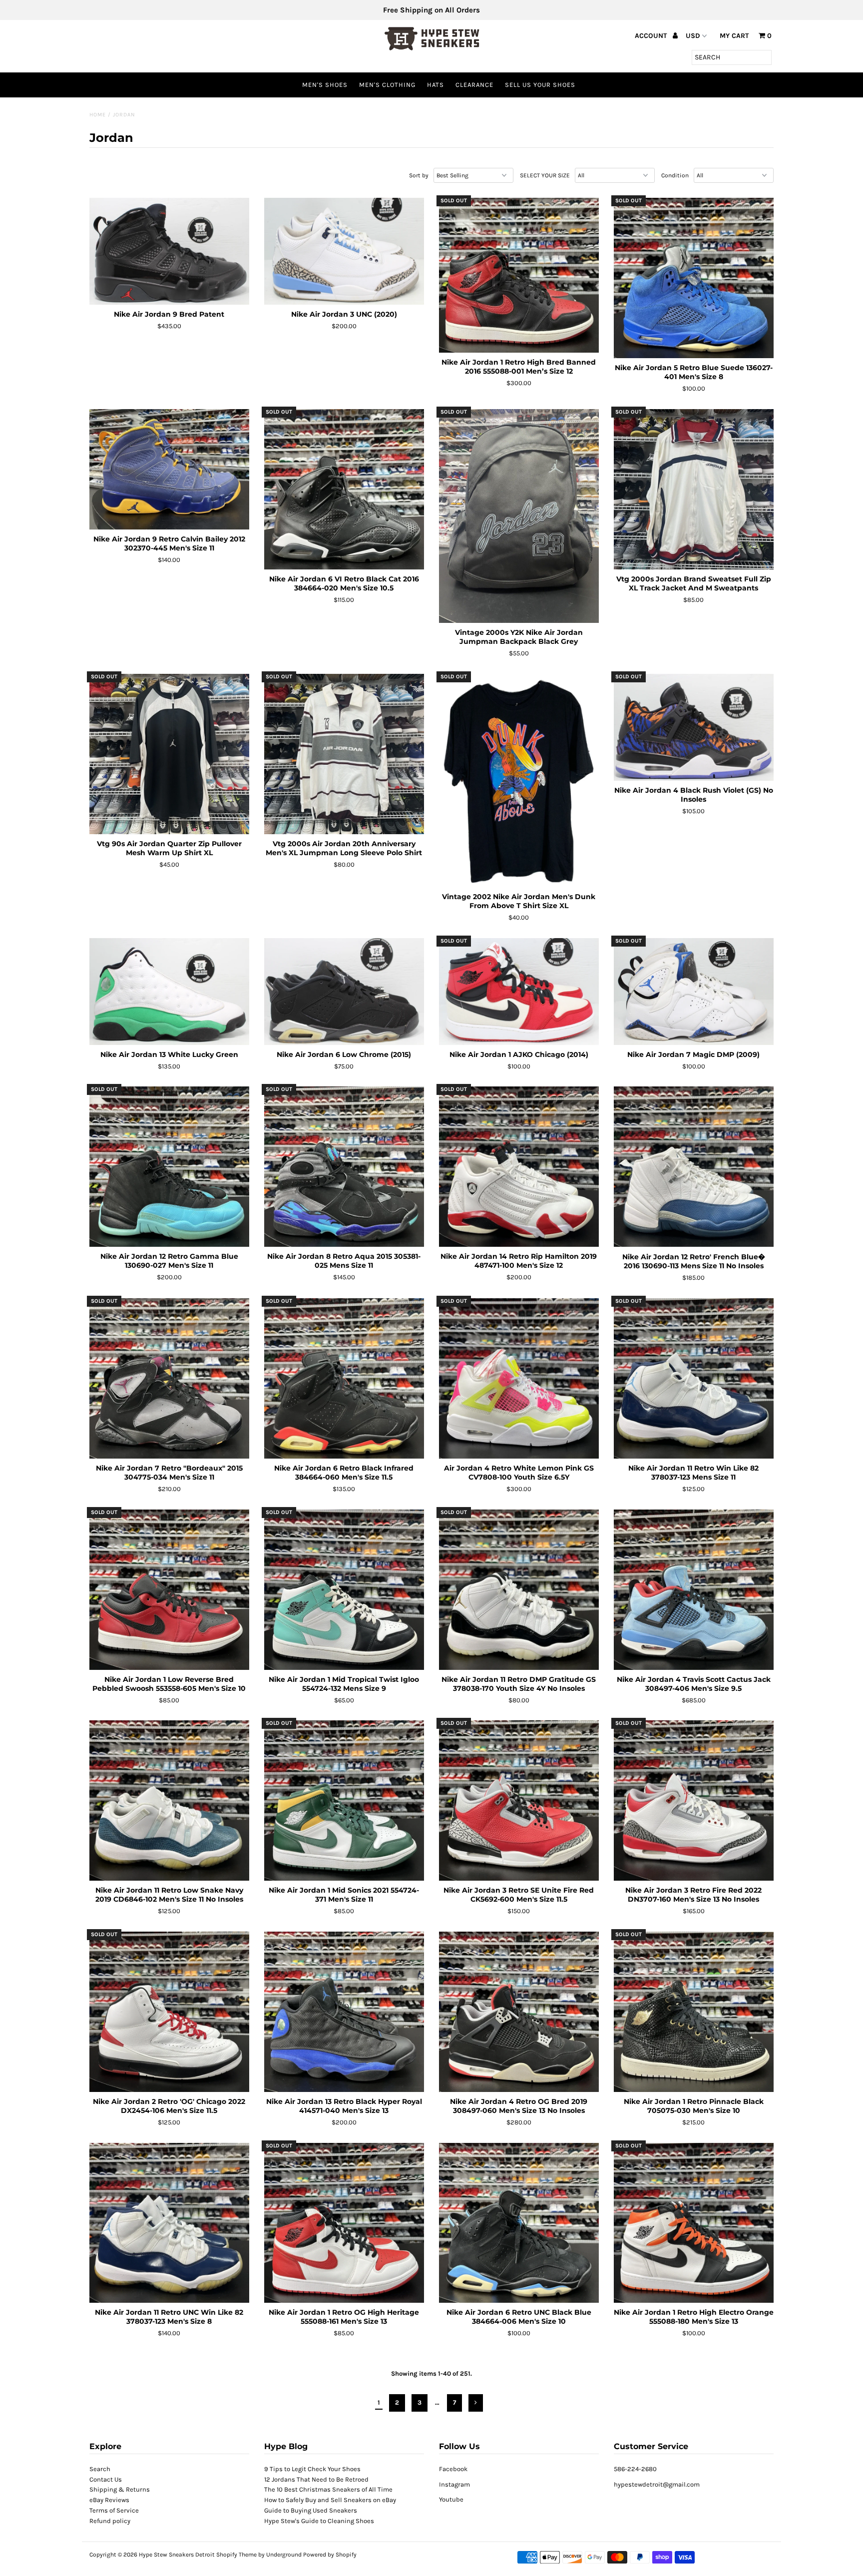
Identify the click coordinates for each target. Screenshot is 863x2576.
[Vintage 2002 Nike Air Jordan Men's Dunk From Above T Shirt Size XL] (519, 780)
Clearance (474, 85)
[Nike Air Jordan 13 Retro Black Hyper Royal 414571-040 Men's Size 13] (344, 2012)
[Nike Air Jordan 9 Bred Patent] (170, 251)
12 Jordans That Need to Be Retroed (316, 2479)
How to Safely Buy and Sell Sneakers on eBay (330, 2500)
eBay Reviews (109, 2500)
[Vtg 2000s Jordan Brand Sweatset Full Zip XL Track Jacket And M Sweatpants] (694, 489)
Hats (435, 85)
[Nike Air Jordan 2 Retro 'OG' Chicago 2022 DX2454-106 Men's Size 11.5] (170, 2012)
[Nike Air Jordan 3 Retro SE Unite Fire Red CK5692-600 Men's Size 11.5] (519, 1801)
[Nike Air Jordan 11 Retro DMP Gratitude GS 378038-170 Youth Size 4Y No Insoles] (519, 1590)
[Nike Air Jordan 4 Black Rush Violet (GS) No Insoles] (694, 727)
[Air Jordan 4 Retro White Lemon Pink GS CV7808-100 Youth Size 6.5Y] (519, 1378)
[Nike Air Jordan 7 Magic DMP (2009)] (694, 992)
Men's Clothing (387, 85)
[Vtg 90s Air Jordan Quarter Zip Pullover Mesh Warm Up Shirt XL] (170, 754)
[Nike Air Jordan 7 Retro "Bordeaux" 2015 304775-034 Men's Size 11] (170, 1378)
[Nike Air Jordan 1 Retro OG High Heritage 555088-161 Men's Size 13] (344, 2223)
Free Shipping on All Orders (431, 10)
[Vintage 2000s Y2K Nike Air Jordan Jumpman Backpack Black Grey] (519, 516)
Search (100, 2469)
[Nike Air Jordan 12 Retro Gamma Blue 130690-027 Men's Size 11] (170, 1167)
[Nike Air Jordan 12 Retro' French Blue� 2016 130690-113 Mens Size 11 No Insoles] (694, 1167)
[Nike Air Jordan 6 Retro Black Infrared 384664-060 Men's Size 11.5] (344, 1378)
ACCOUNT (652, 36)
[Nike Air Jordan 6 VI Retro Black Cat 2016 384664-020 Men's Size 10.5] (344, 489)
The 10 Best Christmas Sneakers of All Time (328, 2489)
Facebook (453, 2469)
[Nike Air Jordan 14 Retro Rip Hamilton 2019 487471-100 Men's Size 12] (519, 1167)
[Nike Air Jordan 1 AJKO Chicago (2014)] (519, 992)
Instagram (454, 2484)
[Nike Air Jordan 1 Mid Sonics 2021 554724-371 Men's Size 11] (344, 1801)
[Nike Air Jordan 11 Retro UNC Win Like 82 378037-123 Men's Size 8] (170, 2223)
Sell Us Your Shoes (540, 85)
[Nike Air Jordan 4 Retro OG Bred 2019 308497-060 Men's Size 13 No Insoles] (519, 2012)
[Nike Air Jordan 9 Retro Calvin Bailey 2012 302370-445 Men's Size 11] (170, 469)
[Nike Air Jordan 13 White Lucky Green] (170, 992)
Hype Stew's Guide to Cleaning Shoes (319, 2521)
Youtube (451, 2499)
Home (98, 115)
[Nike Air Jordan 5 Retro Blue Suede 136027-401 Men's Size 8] (694, 278)
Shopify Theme (236, 2555)
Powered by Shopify (330, 2555)
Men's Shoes (325, 85)
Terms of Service (114, 2510)
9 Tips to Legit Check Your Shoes (312, 2469)
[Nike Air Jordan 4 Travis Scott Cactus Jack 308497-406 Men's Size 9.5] (694, 1590)
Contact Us (106, 2479)
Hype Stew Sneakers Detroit (177, 2555)
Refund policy (110, 2521)
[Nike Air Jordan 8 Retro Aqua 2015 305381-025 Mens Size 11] (344, 1167)
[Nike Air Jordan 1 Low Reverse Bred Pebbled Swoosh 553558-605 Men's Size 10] (170, 1590)
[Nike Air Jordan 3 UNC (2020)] (344, 251)
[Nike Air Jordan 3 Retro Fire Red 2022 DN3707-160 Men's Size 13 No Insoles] (694, 1801)
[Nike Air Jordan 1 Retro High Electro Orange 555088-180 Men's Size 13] (694, 2223)
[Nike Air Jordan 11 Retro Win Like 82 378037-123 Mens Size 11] (694, 1378)
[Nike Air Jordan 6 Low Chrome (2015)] (344, 992)
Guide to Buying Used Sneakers (311, 2510)
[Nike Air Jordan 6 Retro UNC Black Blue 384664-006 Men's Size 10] (519, 2223)
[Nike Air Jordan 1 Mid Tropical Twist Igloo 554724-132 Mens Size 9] (344, 1590)
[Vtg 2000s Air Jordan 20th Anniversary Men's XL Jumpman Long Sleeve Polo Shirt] (344, 754)
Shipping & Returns (120, 2489)
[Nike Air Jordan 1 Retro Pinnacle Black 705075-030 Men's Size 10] (694, 2012)
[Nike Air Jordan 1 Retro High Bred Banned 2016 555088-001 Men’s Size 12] (519, 275)
